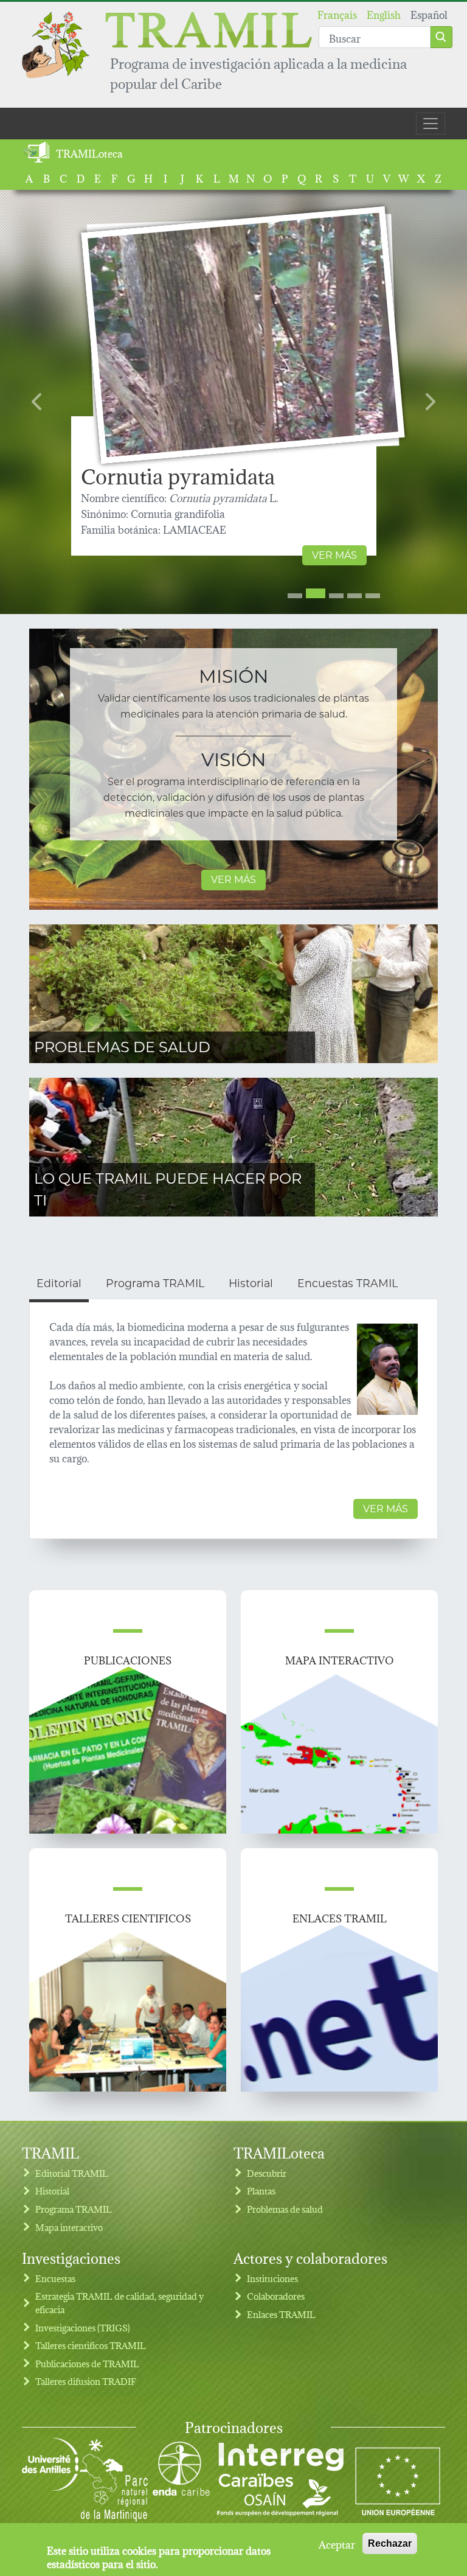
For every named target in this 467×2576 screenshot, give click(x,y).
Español (429, 14)
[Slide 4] (355, 596)
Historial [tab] (251, 1283)
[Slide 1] (295, 596)
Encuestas (55, 2278)
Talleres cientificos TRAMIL (91, 2345)
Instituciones (272, 2278)
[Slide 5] (373, 596)
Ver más (334, 555)
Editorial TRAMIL (72, 2173)
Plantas (261, 2190)
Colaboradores (276, 2296)
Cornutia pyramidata (178, 475)
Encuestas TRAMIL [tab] (348, 1283)
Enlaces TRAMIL (281, 2314)
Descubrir (267, 2173)
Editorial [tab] (59, 1283)
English (384, 14)
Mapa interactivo (69, 2227)
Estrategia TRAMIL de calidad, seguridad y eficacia (119, 2302)
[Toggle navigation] (431, 124)
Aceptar (337, 2544)
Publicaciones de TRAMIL (87, 2363)
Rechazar (390, 2543)
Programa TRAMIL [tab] (155, 1283)
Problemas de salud (122, 1047)
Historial (52, 2190)
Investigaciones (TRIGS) (83, 2327)
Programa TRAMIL (74, 2209)
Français (337, 14)
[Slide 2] (316, 593)
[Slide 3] (336, 596)
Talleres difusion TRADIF (86, 2381)
